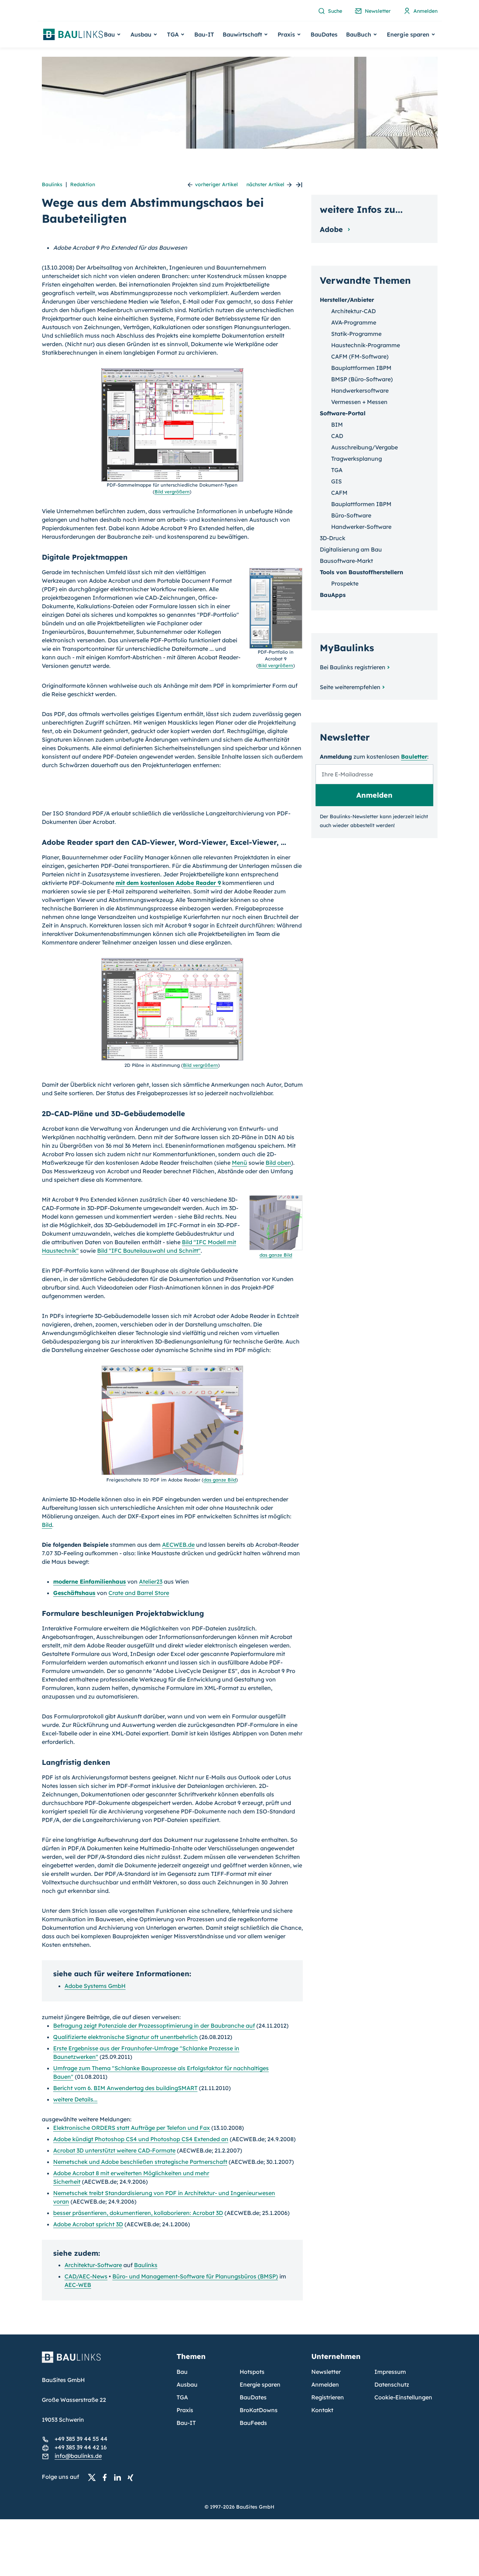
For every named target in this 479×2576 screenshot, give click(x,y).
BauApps (333, 595)
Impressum (390, 2372)
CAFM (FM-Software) (360, 356)
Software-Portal (343, 413)
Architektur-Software (93, 2265)
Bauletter (414, 757)
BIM (337, 425)
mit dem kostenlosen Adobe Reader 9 (168, 883)
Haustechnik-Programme (366, 345)
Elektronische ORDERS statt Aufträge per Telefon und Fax (132, 2128)
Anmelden (325, 2384)
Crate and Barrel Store (139, 1593)
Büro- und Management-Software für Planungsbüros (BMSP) (195, 2276)
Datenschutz (392, 2384)
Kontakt (322, 2410)
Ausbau (187, 2384)
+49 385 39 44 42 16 (81, 2447)
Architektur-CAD (353, 311)
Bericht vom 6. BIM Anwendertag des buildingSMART (125, 2088)
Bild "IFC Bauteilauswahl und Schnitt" (149, 1251)
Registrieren (328, 2397)
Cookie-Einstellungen (403, 2397)
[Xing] (132, 2477)
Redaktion (83, 184)
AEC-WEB (78, 2285)
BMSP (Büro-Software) (362, 379)
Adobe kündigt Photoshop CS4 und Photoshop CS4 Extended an (141, 2139)
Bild (47, 1525)
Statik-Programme (356, 334)
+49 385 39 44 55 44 (81, 2439)
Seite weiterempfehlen (350, 687)
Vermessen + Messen (359, 402)
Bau (182, 2372)
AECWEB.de (178, 1545)
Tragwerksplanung (357, 459)
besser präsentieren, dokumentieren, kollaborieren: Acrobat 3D (138, 2213)
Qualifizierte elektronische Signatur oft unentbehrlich (126, 2037)
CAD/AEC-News (86, 2276)
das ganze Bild (276, 1255)
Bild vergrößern (172, 492)
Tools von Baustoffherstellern (361, 572)
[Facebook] (107, 2477)
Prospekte (345, 583)
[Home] (105, 2361)
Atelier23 (151, 1581)
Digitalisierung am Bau (351, 549)
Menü (239, 1163)
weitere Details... (75, 2099)
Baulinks (52, 184)
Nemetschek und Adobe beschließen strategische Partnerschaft (140, 2162)
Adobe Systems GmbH (95, 1986)
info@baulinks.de (78, 2456)
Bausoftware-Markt (346, 561)
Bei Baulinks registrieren (353, 667)
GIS (336, 481)
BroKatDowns (259, 2410)
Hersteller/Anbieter (347, 300)
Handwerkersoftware (360, 390)
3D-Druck (333, 538)
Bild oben (278, 1163)
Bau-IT (204, 34)
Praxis (185, 2410)
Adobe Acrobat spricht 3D (88, 2224)
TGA (337, 470)
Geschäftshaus (74, 1593)
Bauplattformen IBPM (361, 368)
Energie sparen (260, 2384)
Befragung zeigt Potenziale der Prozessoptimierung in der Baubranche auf (154, 2026)
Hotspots (252, 2372)
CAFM (339, 493)
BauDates (324, 34)
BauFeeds (253, 2423)
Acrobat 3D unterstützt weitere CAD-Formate (114, 2150)
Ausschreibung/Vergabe (364, 447)
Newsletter (326, 2372)
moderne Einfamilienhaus (90, 1581)
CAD (337, 436)
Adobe (332, 229)
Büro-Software (351, 515)
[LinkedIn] (119, 2477)
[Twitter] (94, 2477)
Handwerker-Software (361, 527)
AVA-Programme (354, 322)
